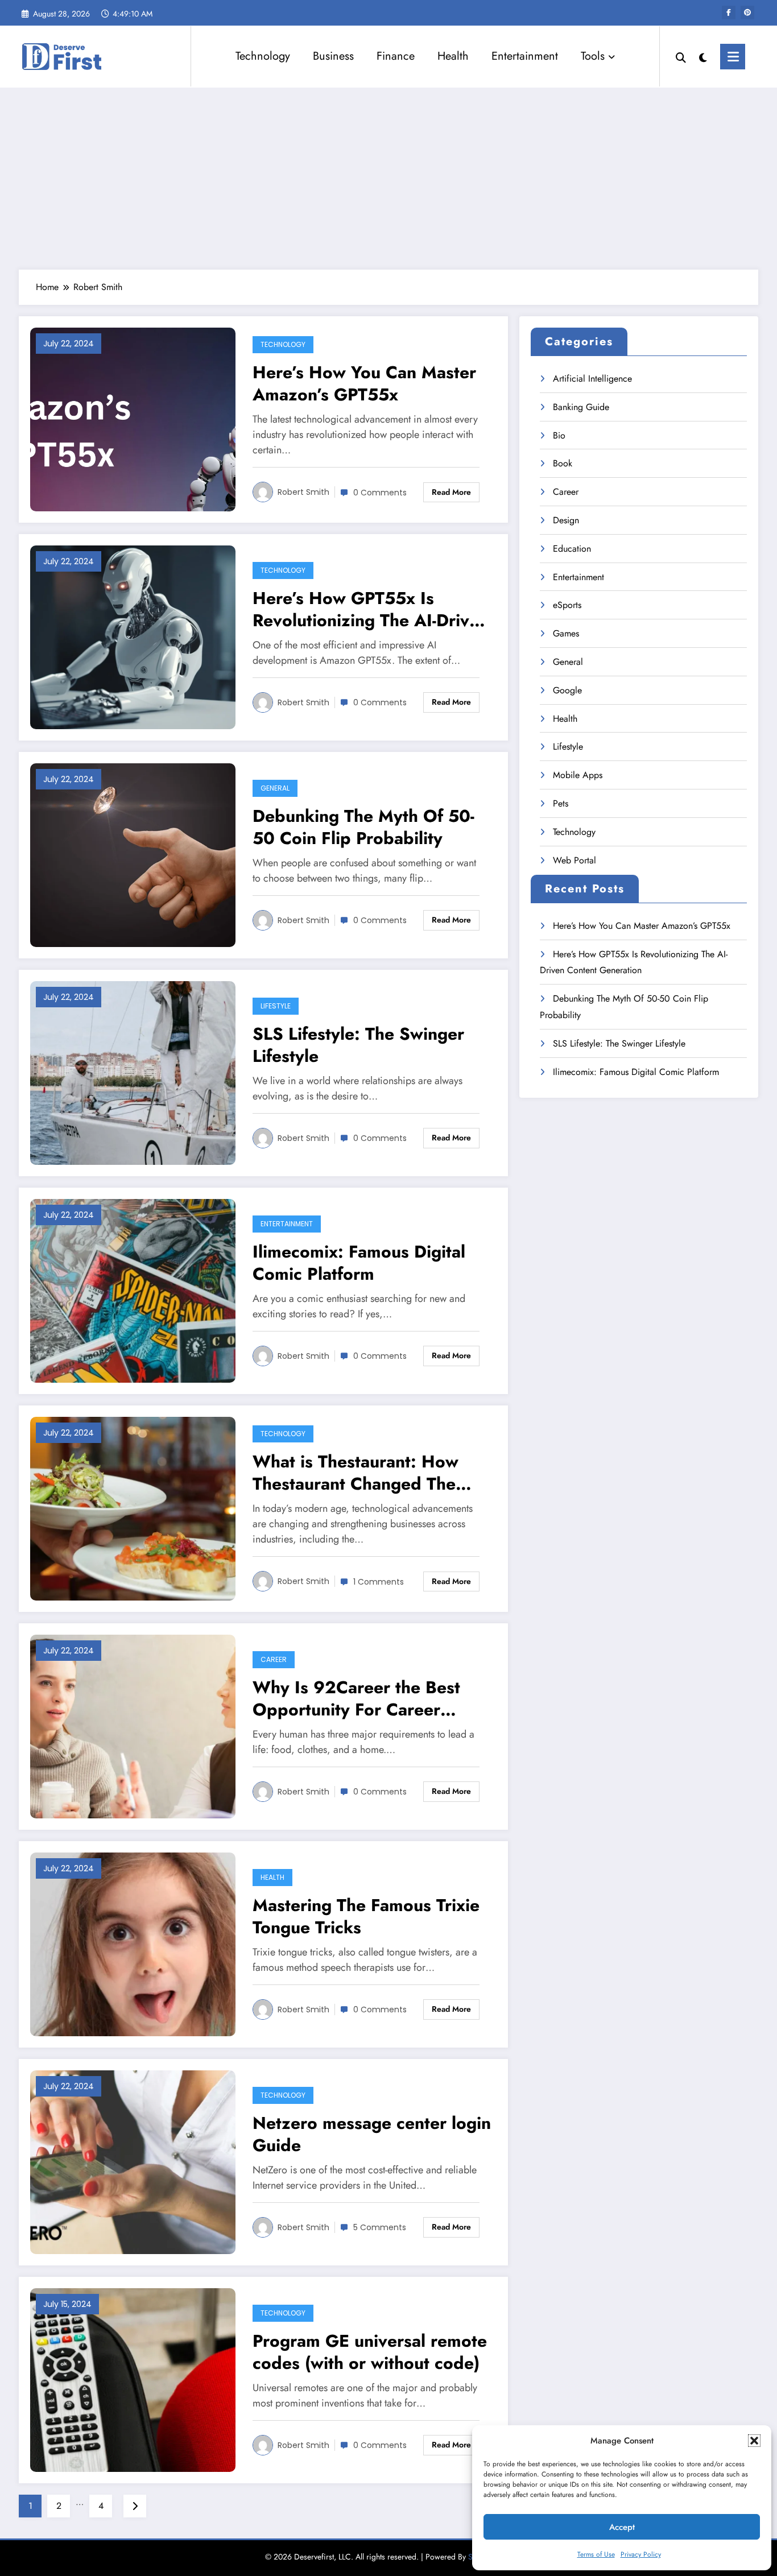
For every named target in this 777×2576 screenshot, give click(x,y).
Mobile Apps (578, 775)
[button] (754, 2441)
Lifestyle (276, 1006)
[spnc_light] (703, 56)
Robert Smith (303, 492)
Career (274, 1659)
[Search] (681, 56)
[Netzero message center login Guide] (133, 2161)
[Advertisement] (388, 179)
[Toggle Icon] (733, 57)
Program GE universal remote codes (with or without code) (370, 2352)
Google (567, 690)
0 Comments (380, 493)
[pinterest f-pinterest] (747, 13)
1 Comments (379, 1582)
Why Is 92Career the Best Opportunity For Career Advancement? (356, 1698)
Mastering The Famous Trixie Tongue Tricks (366, 1916)
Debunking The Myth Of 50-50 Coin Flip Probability (363, 827)
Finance (396, 56)
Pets (561, 803)
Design (566, 520)
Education (572, 549)
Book (563, 463)
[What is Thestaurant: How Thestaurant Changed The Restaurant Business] (133, 1508)
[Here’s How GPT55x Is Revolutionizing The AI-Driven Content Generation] (133, 636)
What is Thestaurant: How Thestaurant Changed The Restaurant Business (356, 1473)
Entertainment (525, 56)
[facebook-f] (729, 13)
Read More (451, 492)
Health (453, 56)
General (275, 788)
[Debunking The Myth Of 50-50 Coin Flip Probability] (133, 854)
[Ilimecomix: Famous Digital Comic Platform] (133, 1290)
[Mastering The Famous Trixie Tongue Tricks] (133, 1943)
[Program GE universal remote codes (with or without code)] (133, 2379)
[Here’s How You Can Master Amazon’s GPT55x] (133, 418)
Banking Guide (581, 407)
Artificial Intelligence (592, 379)
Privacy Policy (641, 2554)
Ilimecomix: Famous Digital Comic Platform (359, 1263)
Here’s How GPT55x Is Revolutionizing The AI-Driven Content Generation (371, 609)
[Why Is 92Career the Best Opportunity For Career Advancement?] (133, 1725)
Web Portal (575, 860)
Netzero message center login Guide (372, 2134)
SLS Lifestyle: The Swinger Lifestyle (358, 1045)
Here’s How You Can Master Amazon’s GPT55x (364, 383)
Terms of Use (596, 2554)
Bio (559, 435)
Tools (593, 56)
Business (333, 56)
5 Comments (380, 2227)
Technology (263, 56)
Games (566, 633)
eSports (567, 605)
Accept (622, 2527)
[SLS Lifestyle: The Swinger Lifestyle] (133, 1072)
